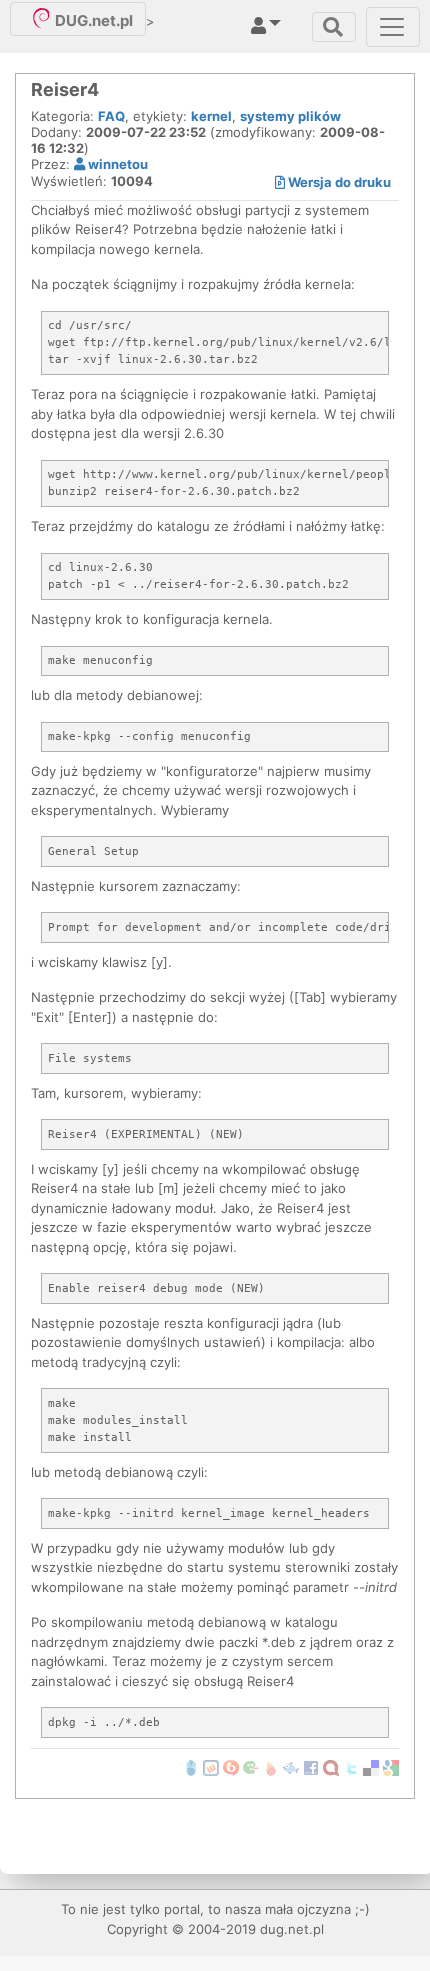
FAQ (111, 116)
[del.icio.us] (371, 1767)
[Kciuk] (271, 1767)
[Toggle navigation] (334, 27)
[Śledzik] (291, 1767)
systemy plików (290, 116)
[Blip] (231, 1767)
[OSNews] (191, 1767)
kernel (211, 116)
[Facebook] (311, 1767)
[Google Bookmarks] (391, 1767)
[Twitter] (351, 1767)
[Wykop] (211, 1767)
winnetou (116, 164)
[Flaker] (251, 1767)
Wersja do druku (338, 182)
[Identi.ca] (331, 1767)
